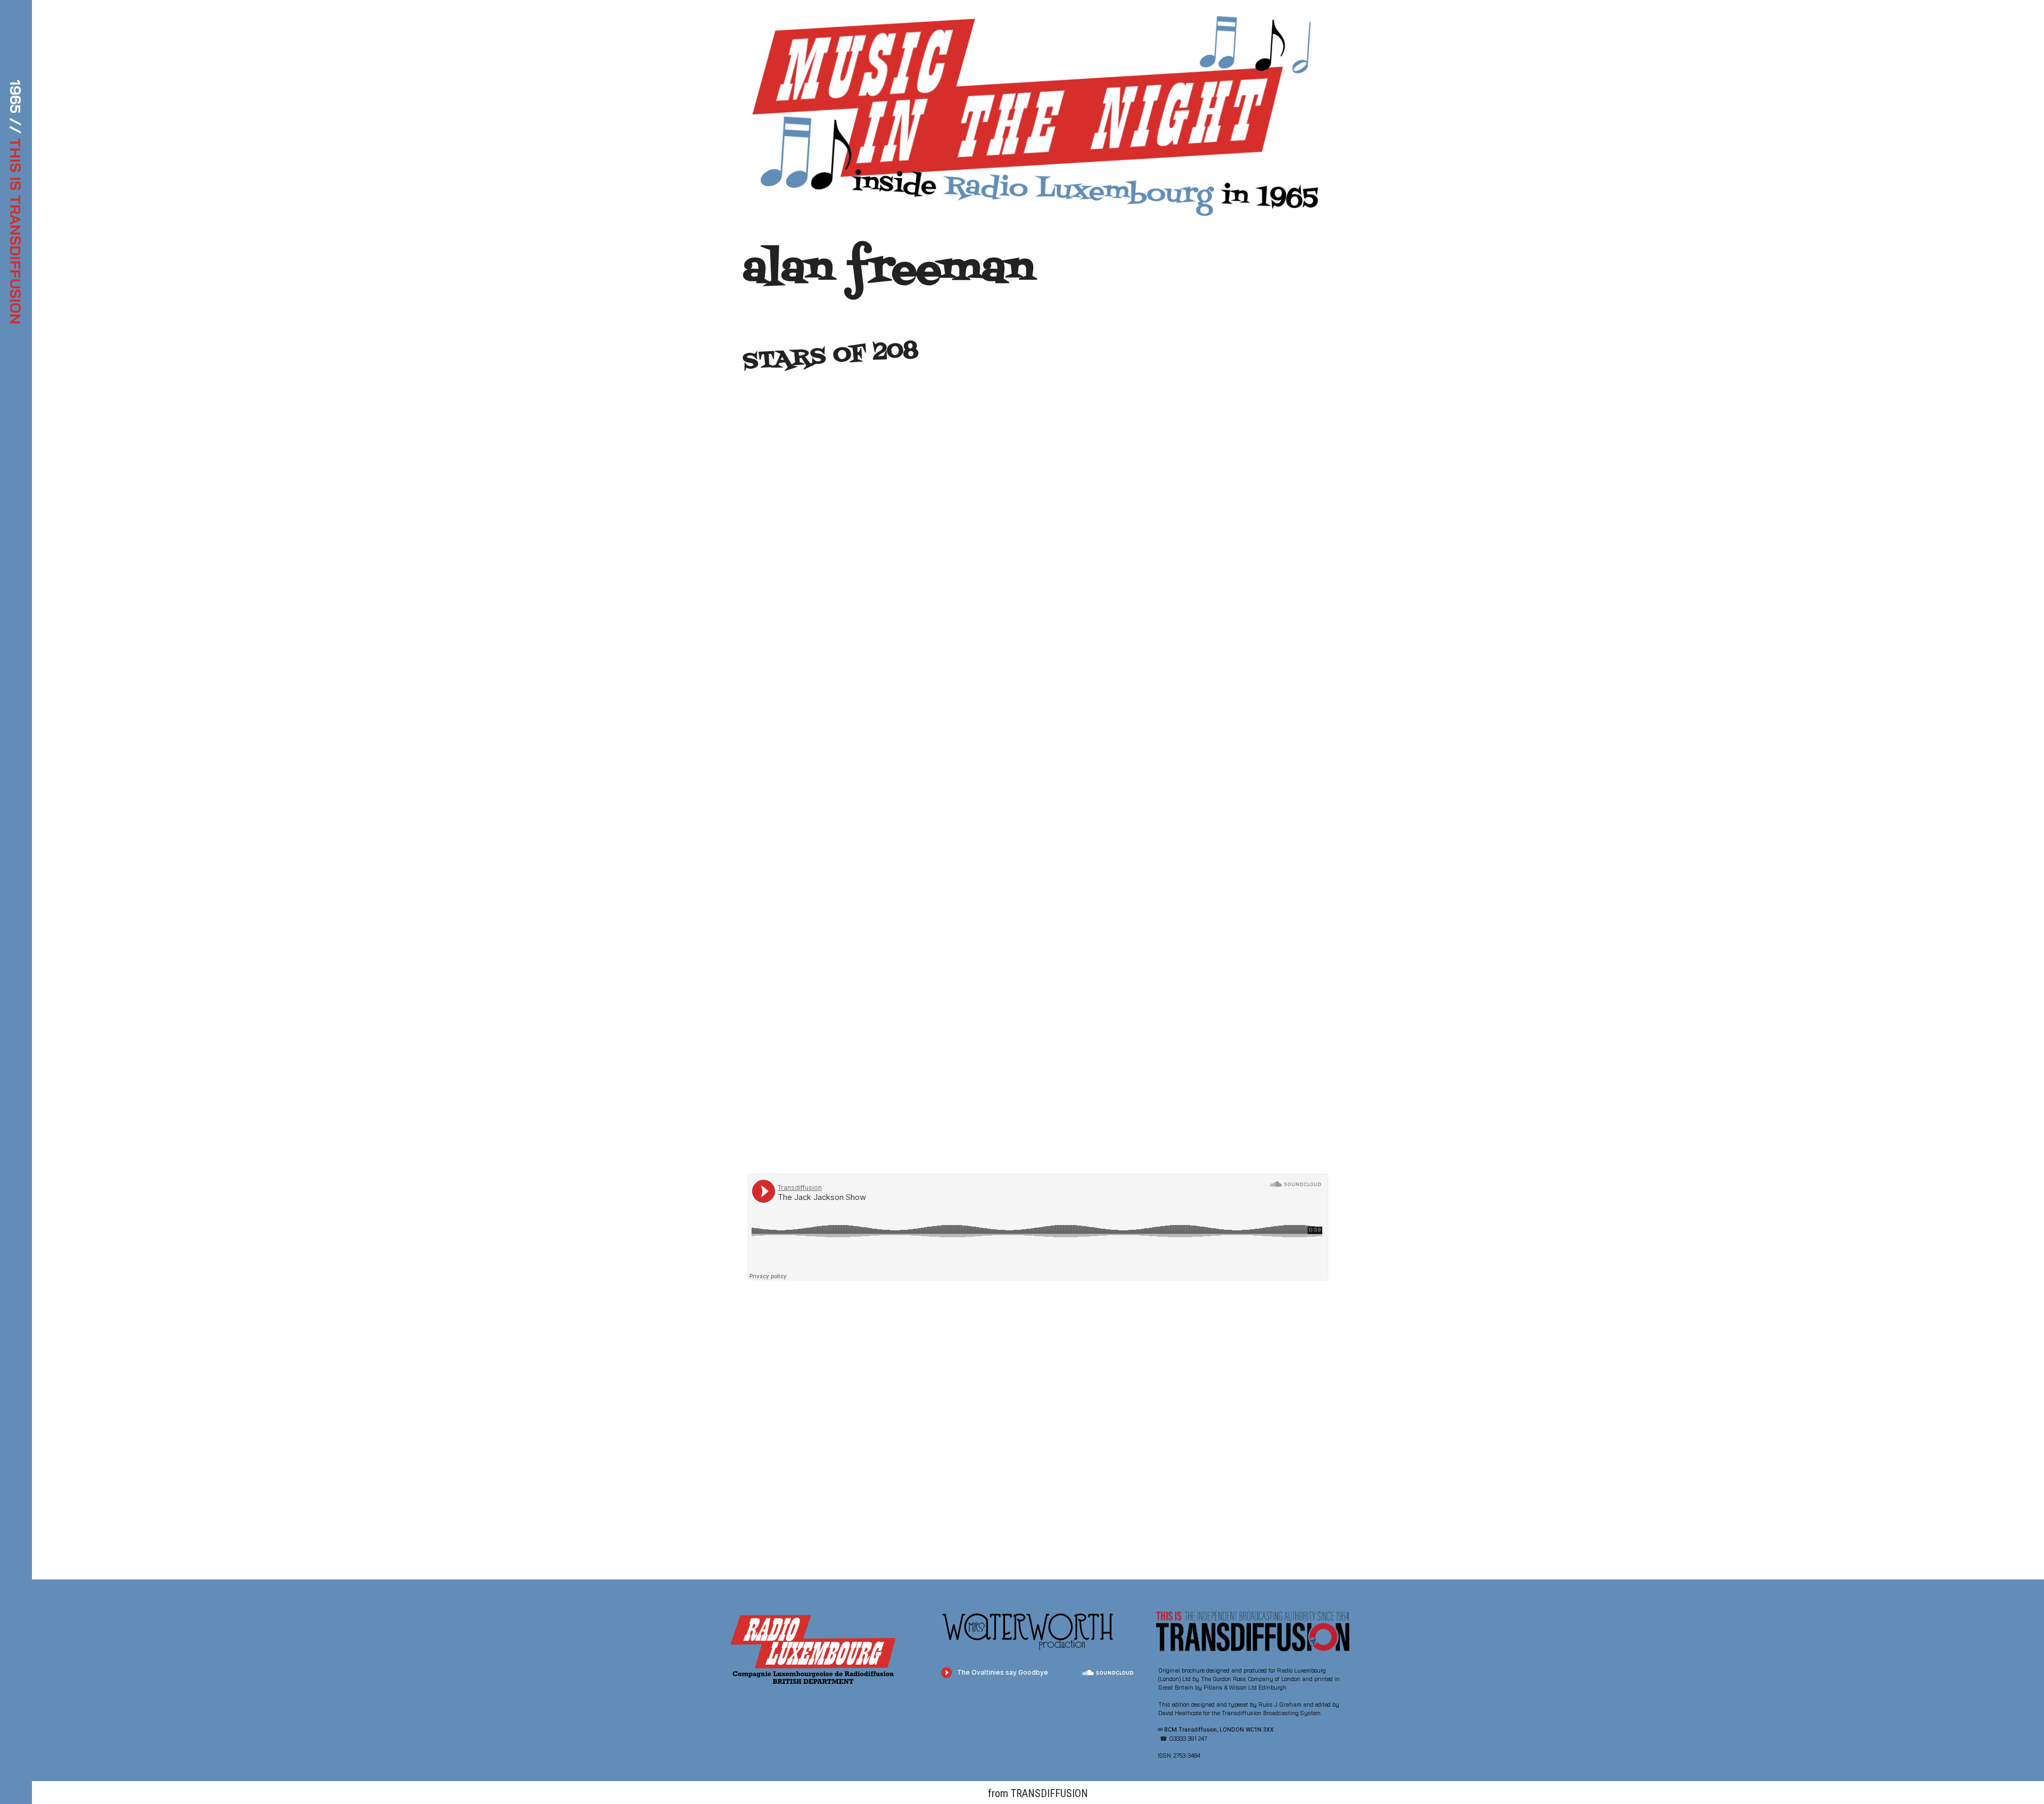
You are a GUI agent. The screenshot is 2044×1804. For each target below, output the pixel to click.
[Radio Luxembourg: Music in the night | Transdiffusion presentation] (1033, 117)
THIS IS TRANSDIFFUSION (16, 231)
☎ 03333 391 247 (1184, 1739)
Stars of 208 (831, 356)
